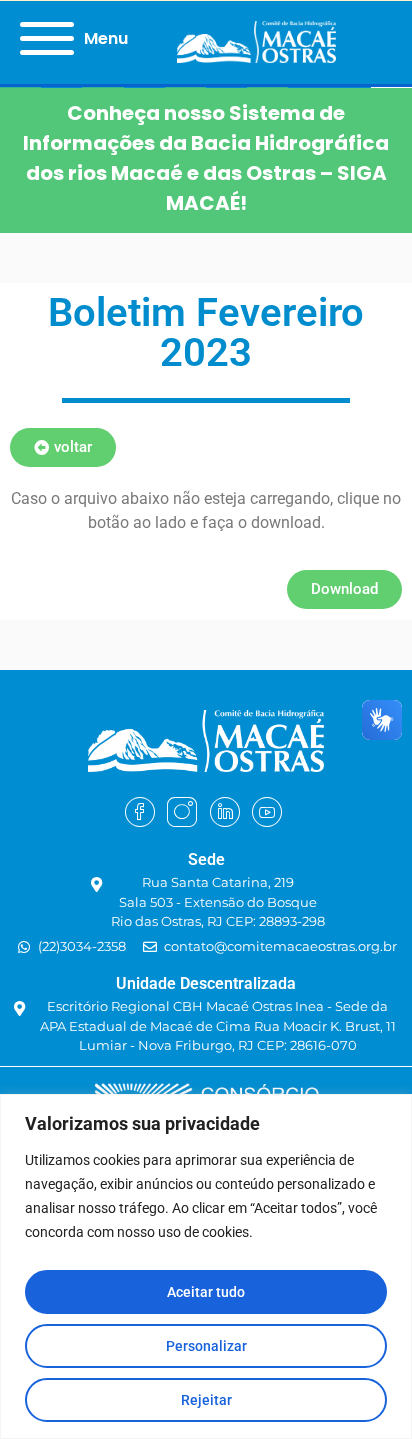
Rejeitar (206, 1400)
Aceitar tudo (206, 1292)
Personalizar (206, 1346)
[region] (206, 1266)
